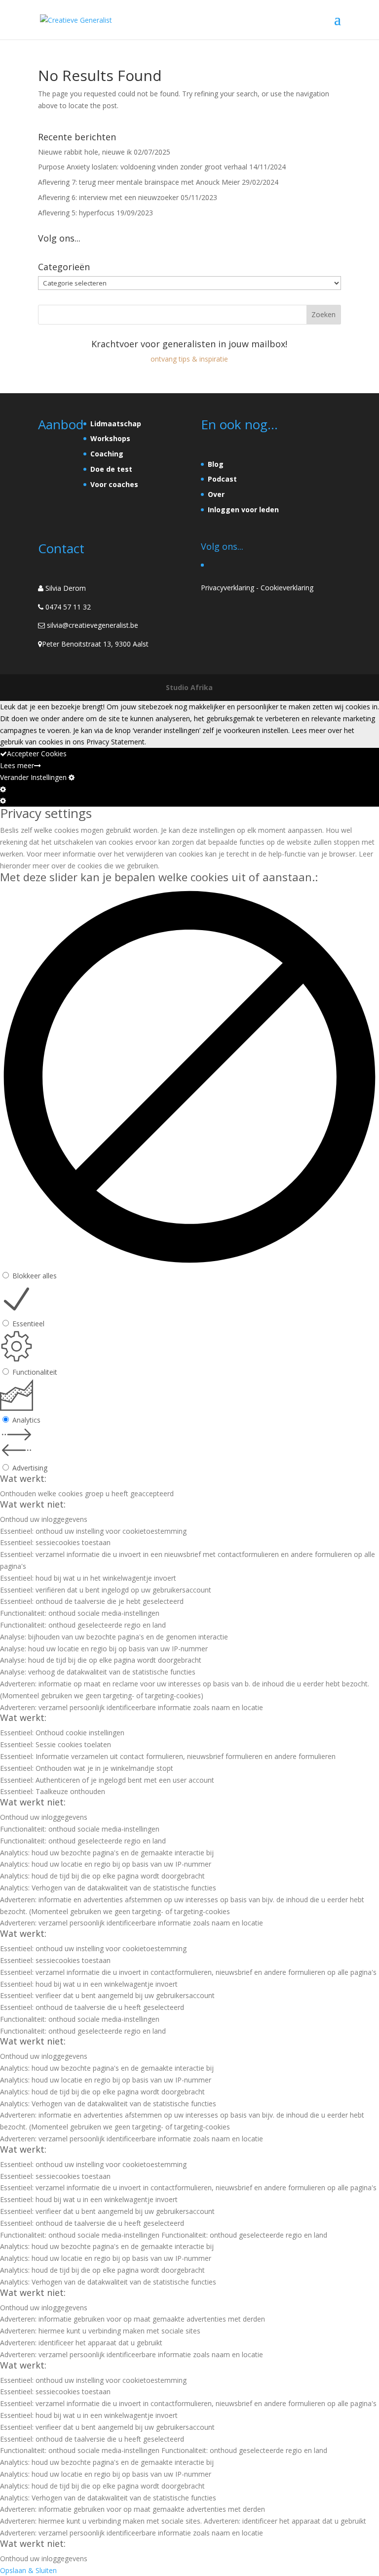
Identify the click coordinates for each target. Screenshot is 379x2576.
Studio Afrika (189, 687)
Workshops (110, 438)
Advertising (30, 1468)
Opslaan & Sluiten (28, 2570)
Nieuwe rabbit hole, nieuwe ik (85, 152)
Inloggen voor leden (243, 510)
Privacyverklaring (227, 588)
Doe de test (111, 469)
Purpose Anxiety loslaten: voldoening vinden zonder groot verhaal (143, 167)
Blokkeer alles (35, 1276)
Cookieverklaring (287, 588)
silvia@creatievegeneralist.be (93, 625)
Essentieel (28, 1324)
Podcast (222, 479)
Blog (216, 464)
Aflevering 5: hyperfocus (76, 213)
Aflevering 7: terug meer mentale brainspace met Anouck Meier (139, 182)
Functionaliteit (35, 1372)
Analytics (26, 1420)
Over (216, 494)
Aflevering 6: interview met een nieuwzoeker (108, 197)
